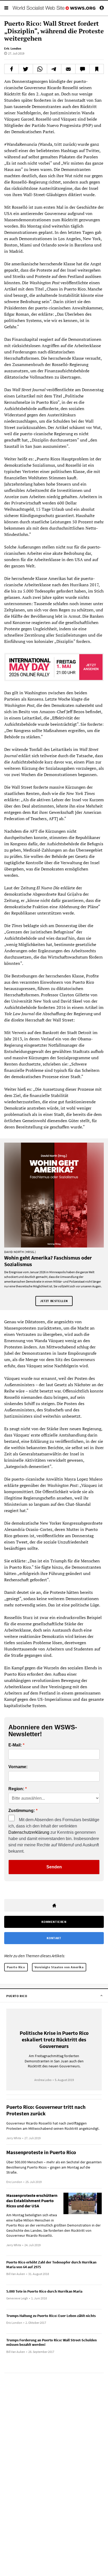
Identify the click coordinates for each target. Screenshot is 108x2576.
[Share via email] (68, 69)
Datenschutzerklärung (29, 1832)
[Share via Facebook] (12, 69)
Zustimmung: (22, 1811)
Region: (16, 1789)
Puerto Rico (16, 1967)
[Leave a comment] (82, 69)
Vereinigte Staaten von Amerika (59, 1967)
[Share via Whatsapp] (40, 69)
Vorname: (18, 1767)
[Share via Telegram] (54, 69)
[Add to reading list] (97, 69)
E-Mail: (15, 1745)
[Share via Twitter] (26, 69)
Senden (54, 1867)
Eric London (13, 48)
